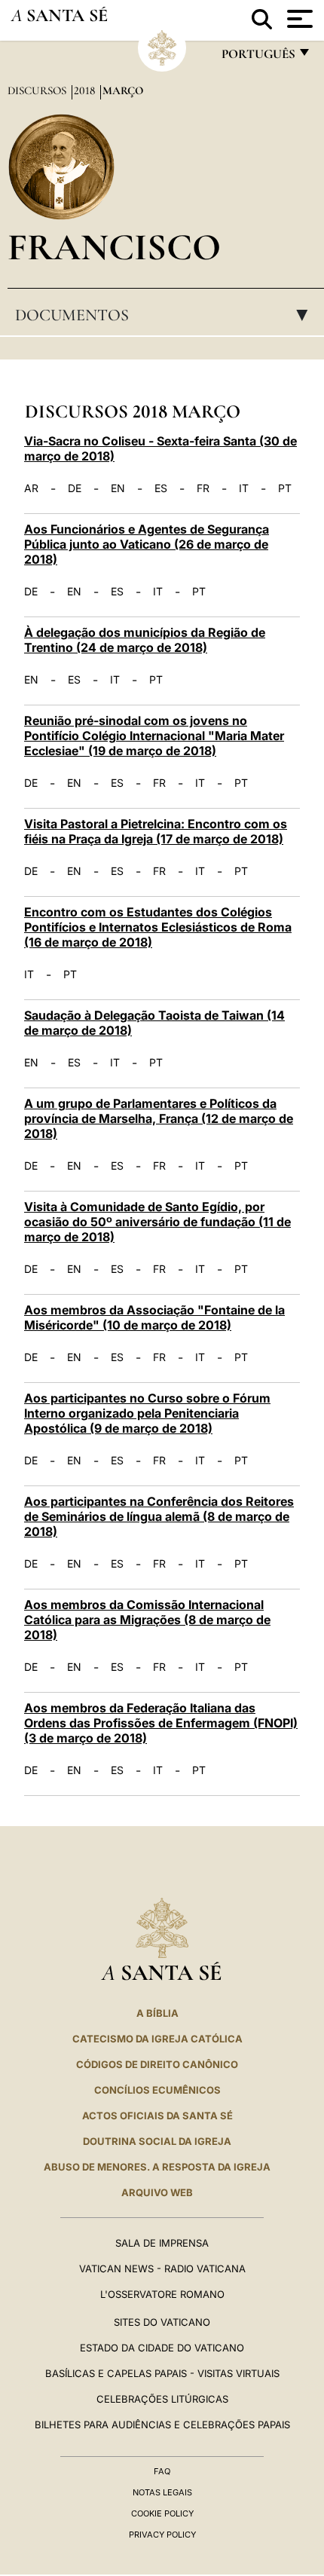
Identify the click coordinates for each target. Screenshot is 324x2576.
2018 (86, 90)
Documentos (166, 315)
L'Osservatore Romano (162, 2294)
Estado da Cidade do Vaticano (162, 2348)
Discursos (38, 90)
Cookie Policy (162, 2513)
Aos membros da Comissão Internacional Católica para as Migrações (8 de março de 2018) (147, 1620)
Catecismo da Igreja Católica (157, 2039)
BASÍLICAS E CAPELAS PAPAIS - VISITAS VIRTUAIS (162, 2373)
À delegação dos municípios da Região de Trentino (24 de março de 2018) (145, 640)
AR (31, 488)
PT (285, 488)
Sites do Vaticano (162, 2322)
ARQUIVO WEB (157, 2192)
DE (75, 488)
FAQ (162, 2471)
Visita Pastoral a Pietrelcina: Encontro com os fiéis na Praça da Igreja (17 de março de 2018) (156, 831)
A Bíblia (157, 2013)
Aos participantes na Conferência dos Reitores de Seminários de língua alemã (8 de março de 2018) (159, 1516)
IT (244, 488)
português (258, 58)
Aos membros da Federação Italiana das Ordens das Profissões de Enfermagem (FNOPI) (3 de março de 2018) (161, 1723)
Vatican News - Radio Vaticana (162, 2269)
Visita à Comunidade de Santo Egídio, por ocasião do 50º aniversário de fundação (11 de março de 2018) (157, 1222)
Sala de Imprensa (162, 2243)
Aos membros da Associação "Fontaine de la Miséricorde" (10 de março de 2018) (154, 1317)
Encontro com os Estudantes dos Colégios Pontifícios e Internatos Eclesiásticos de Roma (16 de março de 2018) (158, 927)
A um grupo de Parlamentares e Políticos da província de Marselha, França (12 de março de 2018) (159, 1118)
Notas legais (162, 2492)
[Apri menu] (298, 19)
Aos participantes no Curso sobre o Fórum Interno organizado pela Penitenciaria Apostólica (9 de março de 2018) (147, 1413)
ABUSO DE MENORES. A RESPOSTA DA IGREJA (157, 2167)
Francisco (114, 247)
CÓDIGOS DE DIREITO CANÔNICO (157, 2064)
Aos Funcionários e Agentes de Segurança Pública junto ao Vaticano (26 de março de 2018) (147, 544)
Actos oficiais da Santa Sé (157, 2116)
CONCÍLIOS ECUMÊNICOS (157, 2090)
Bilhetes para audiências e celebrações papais (162, 2425)
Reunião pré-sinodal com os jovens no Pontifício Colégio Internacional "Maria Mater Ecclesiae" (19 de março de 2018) (154, 736)
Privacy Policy (162, 2535)
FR (203, 488)
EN (118, 488)
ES (161, 488)
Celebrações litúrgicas (162, 2399)
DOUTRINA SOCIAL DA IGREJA (157, 2141)
